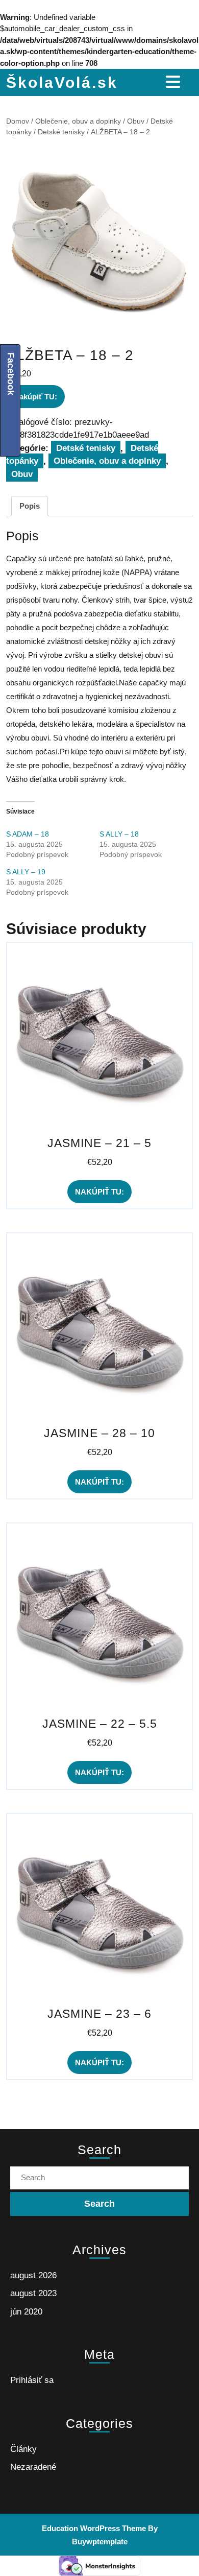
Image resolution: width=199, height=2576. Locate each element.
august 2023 (33, 2293)
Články (23, 2449)
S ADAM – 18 (28, 834)
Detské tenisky (61, 132)
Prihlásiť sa (32, 2380)
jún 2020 (26, 2312)
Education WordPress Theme (94, 2528)
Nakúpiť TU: (35, 397)
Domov (18, 121)
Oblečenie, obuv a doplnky (78, 121)
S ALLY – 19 (26, 872)
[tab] (174, 82)
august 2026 (33, 2275)
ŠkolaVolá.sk (62, 82)
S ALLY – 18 (119, 834)
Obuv (136, 121)
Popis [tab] (30, 506)
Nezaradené (33, 2467)
